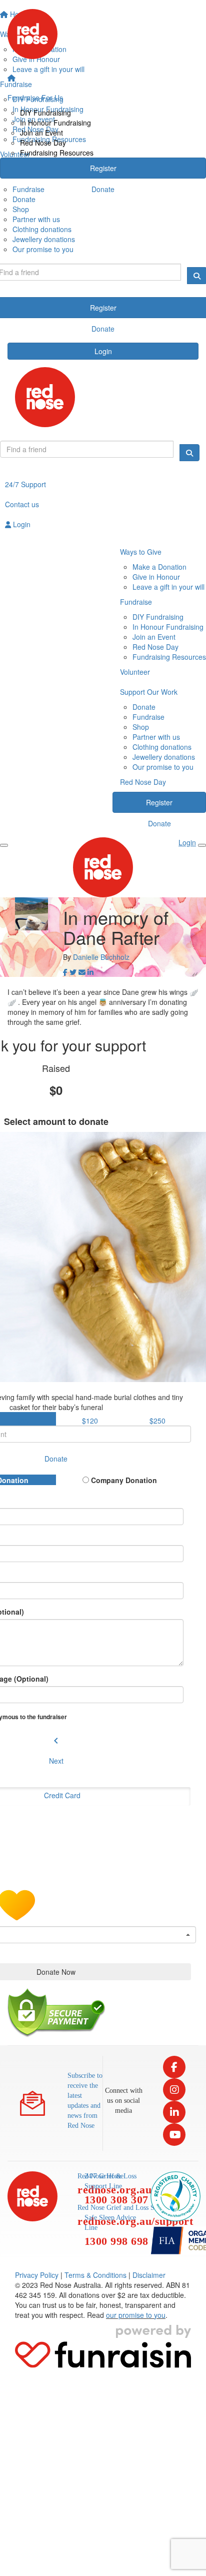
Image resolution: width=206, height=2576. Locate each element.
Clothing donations (42, 229)
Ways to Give (141, 552)
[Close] (202, 845)
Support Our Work (149, 692)
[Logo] (103, 34)
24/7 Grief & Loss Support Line (116, 2189)
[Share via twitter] (73, 972)
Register (103, 168)
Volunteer (135, 672)
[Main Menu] (4, 845)
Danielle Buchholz (101, 957)
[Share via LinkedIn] (90, 972)
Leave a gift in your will (168, 587)
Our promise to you (43, 249)
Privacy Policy (37, 2275)
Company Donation (123, 1480)
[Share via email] (82, 972)
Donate (103, 189)
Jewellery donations (44, 239)
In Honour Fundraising (55, 123)
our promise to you (136, 2315)
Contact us (22, 504)
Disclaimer (149, 2275)
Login (103, 351)
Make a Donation (159, 567)
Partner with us (36, 219)
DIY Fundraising (45, 113)
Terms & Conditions (95, 2275)
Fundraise (136, 602)
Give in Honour (156, 577)
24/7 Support (25, 484)
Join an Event (41, 133)
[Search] (189, 453)
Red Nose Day (43, 143)
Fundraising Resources (57, 153)
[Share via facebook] (65, 972)
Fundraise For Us (35, 98)
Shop (21, 209)
